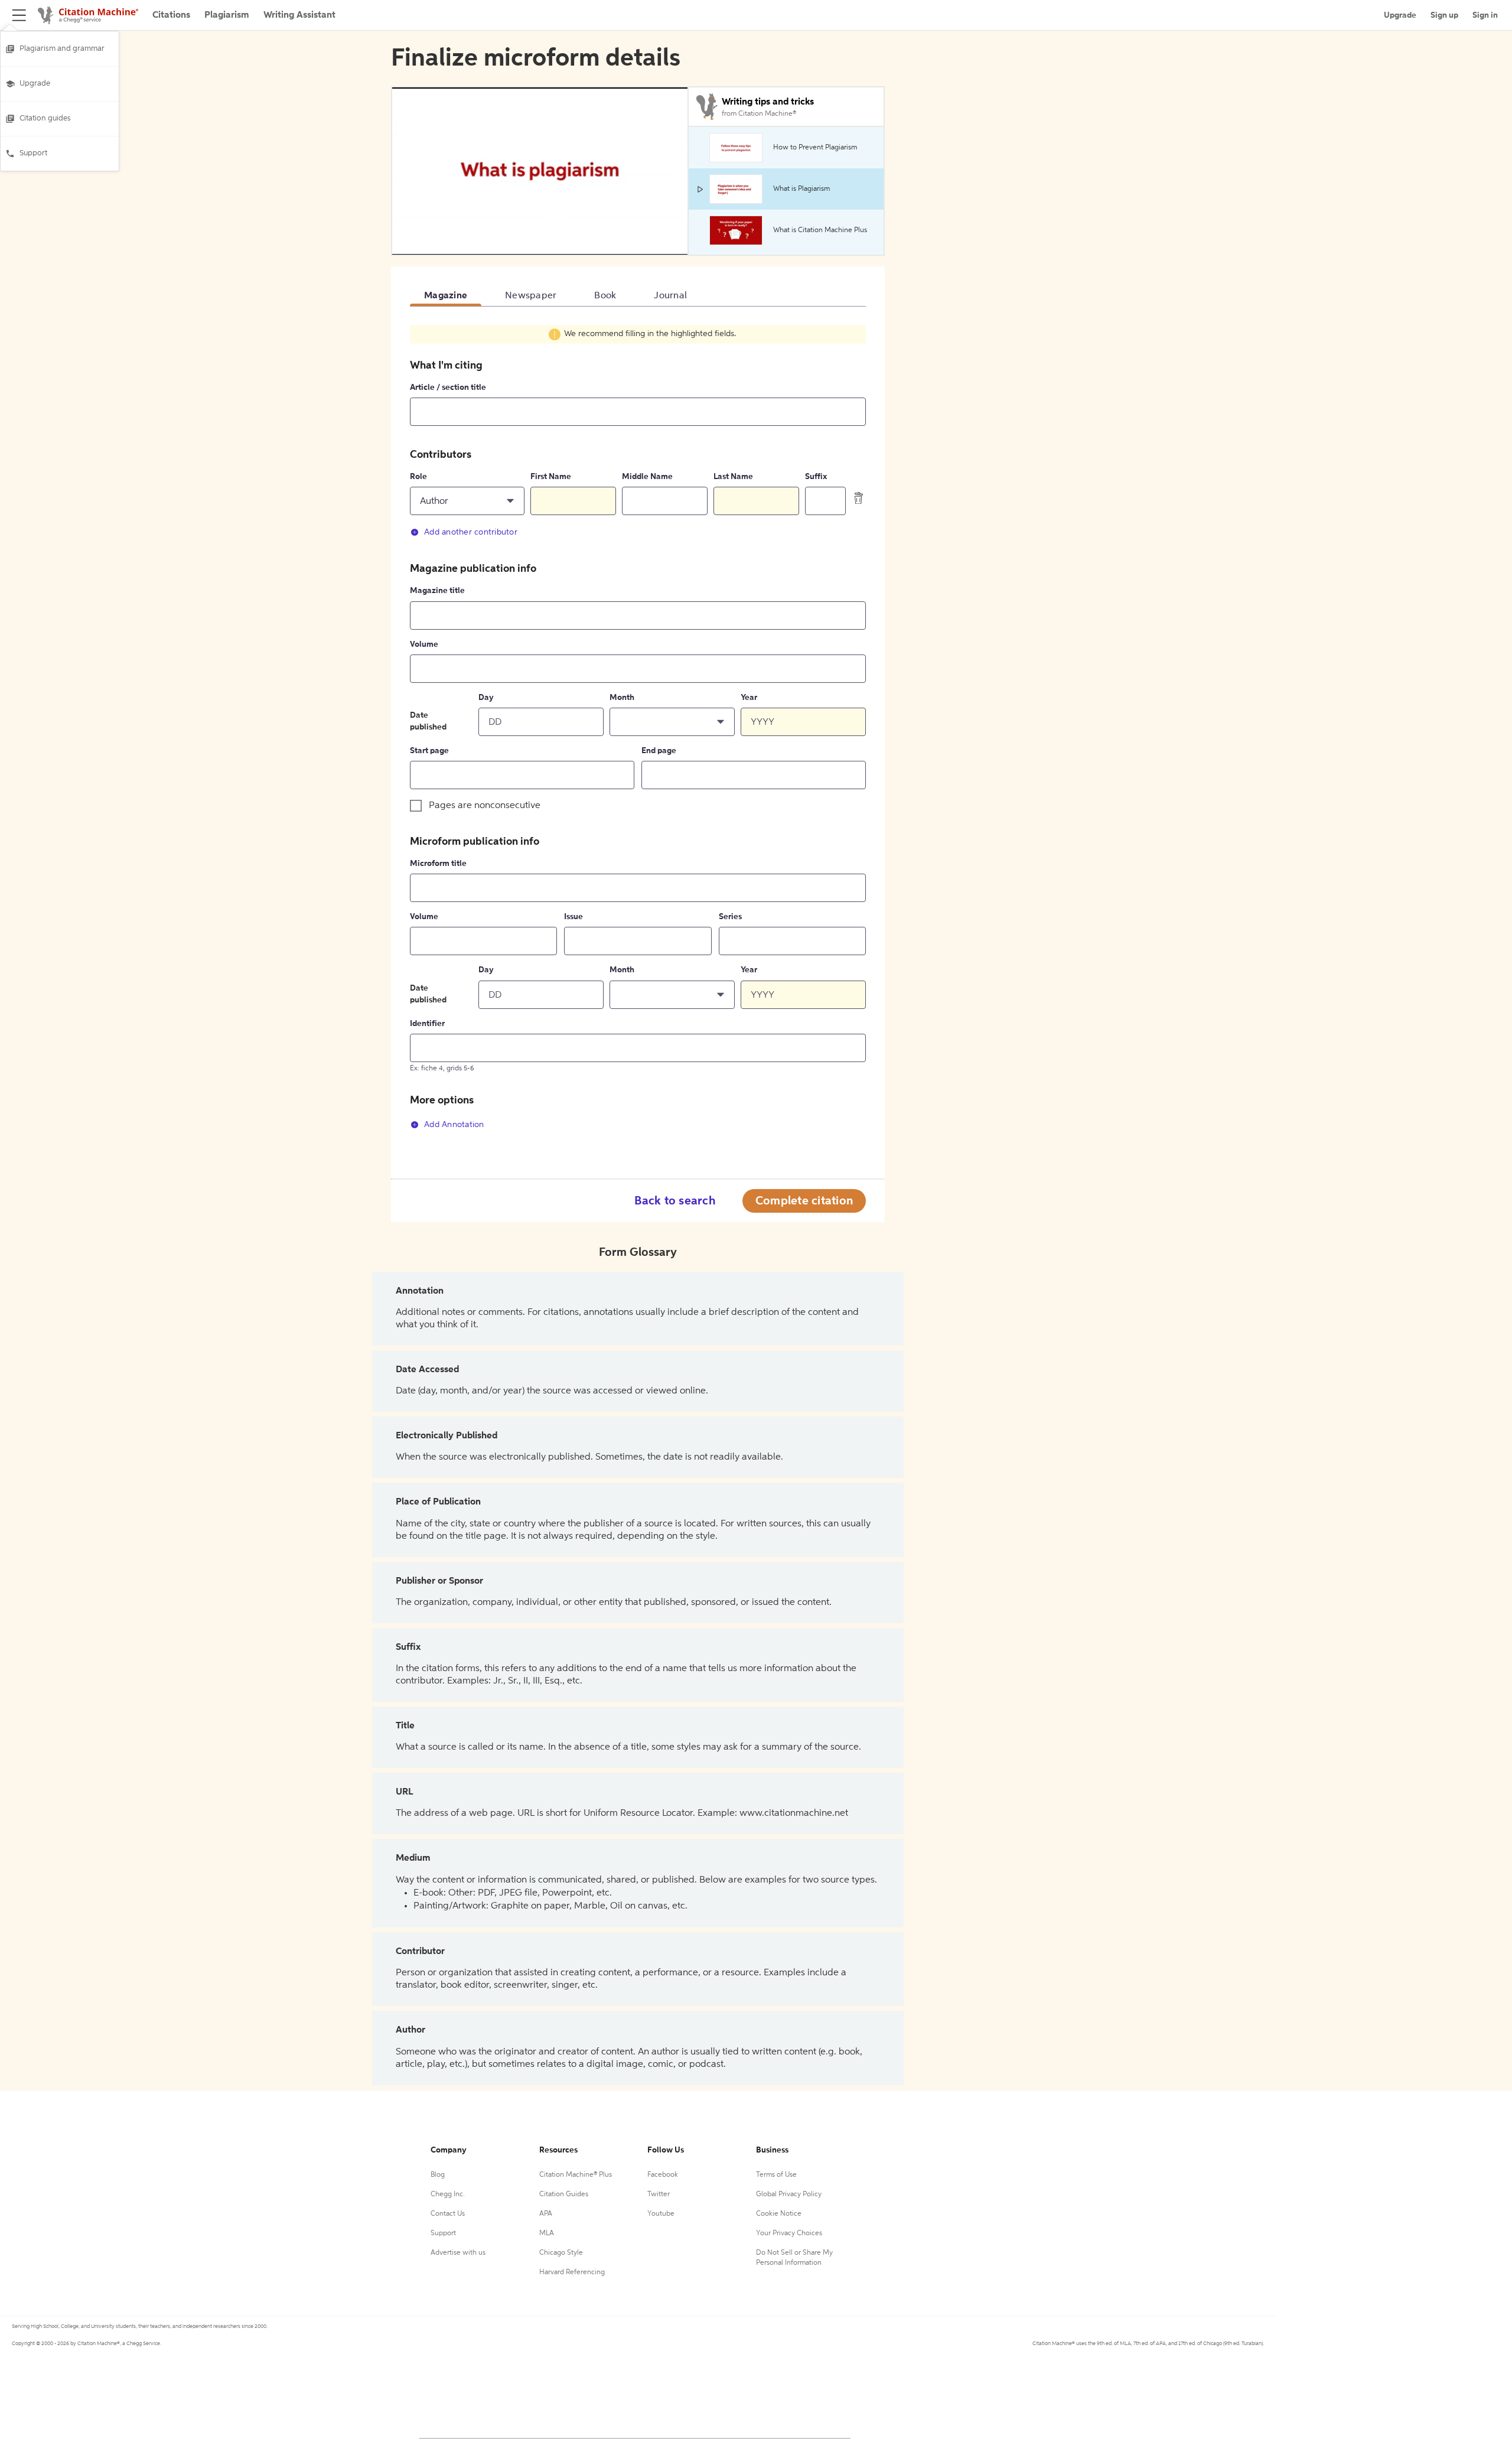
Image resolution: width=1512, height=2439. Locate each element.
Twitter (659, 2194)
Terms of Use (776, 2175)
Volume (424, 644)
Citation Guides (564, 2194)
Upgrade (35, 84)
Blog (438, 2175)
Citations (171, 15)
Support (33, 153)
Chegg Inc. (448, 2194)
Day (486, 698)
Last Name (733, 477)
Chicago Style (561, 2253)
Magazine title (437, 591)
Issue (573, 917)
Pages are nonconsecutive (485, 806)
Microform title (438, 864)
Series (730, 917)
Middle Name (647, 477)
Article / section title (448, 387)
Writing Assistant (299, 15)
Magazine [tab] (446, 296)
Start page (429, 751)
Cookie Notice (779, 2214)
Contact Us (448, 2214)
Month (622, 698)
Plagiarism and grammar (62, 49)
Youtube (661, 2214)
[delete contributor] (859, 498)
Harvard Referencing (572, 2272)
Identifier (427, 1024)
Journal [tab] (670, 296)
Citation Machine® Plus (576, 2175)
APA (546, 2214)
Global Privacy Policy (789, 2194)
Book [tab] (605, 296)
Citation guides (45, 118)
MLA (547, 2233)
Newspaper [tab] (531, 296)
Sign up (1444, 15)
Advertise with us (458, 2253)
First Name (551, 477)
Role (418, 477)
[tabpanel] (638, 734)
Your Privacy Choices (789, 2233)
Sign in (1485, 15)
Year (749, 698)
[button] (467, 501)
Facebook (663, 2175)
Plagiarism (227, 15)
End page (659, 751)
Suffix (816, 477)
